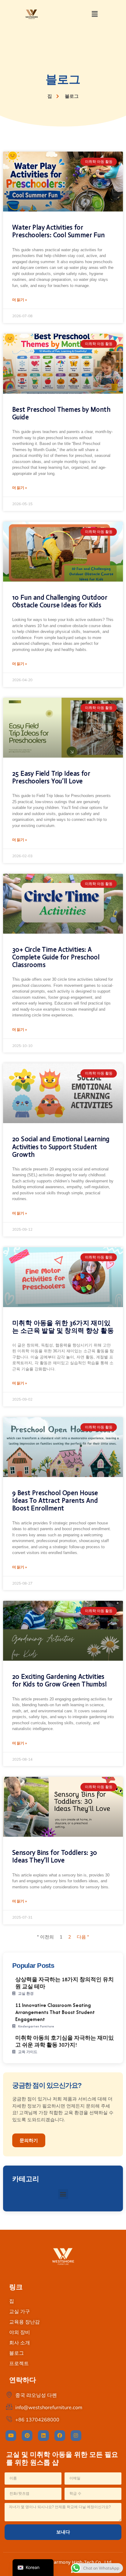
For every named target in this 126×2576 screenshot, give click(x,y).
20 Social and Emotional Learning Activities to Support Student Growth (61, 1147)
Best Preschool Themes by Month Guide (61, 413)
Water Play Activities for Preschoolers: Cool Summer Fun (59, 231)
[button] (94, 14)
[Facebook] (60, 2436)
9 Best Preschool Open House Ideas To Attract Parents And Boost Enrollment (55, 1501)
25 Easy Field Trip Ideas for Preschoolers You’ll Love (51, 777)
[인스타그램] (76, 2436)
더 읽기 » (20, 300)
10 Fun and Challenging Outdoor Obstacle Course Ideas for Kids (60, 601)
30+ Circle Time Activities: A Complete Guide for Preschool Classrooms (56, 957)
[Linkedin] (43, 2436)
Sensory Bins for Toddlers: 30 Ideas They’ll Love (55, 1856)
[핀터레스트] (27, 2436)
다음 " (83, 1937)
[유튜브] (11, 2436)
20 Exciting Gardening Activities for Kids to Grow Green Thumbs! (59, 1680)
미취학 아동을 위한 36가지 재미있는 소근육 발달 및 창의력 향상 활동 (63, 1327)
